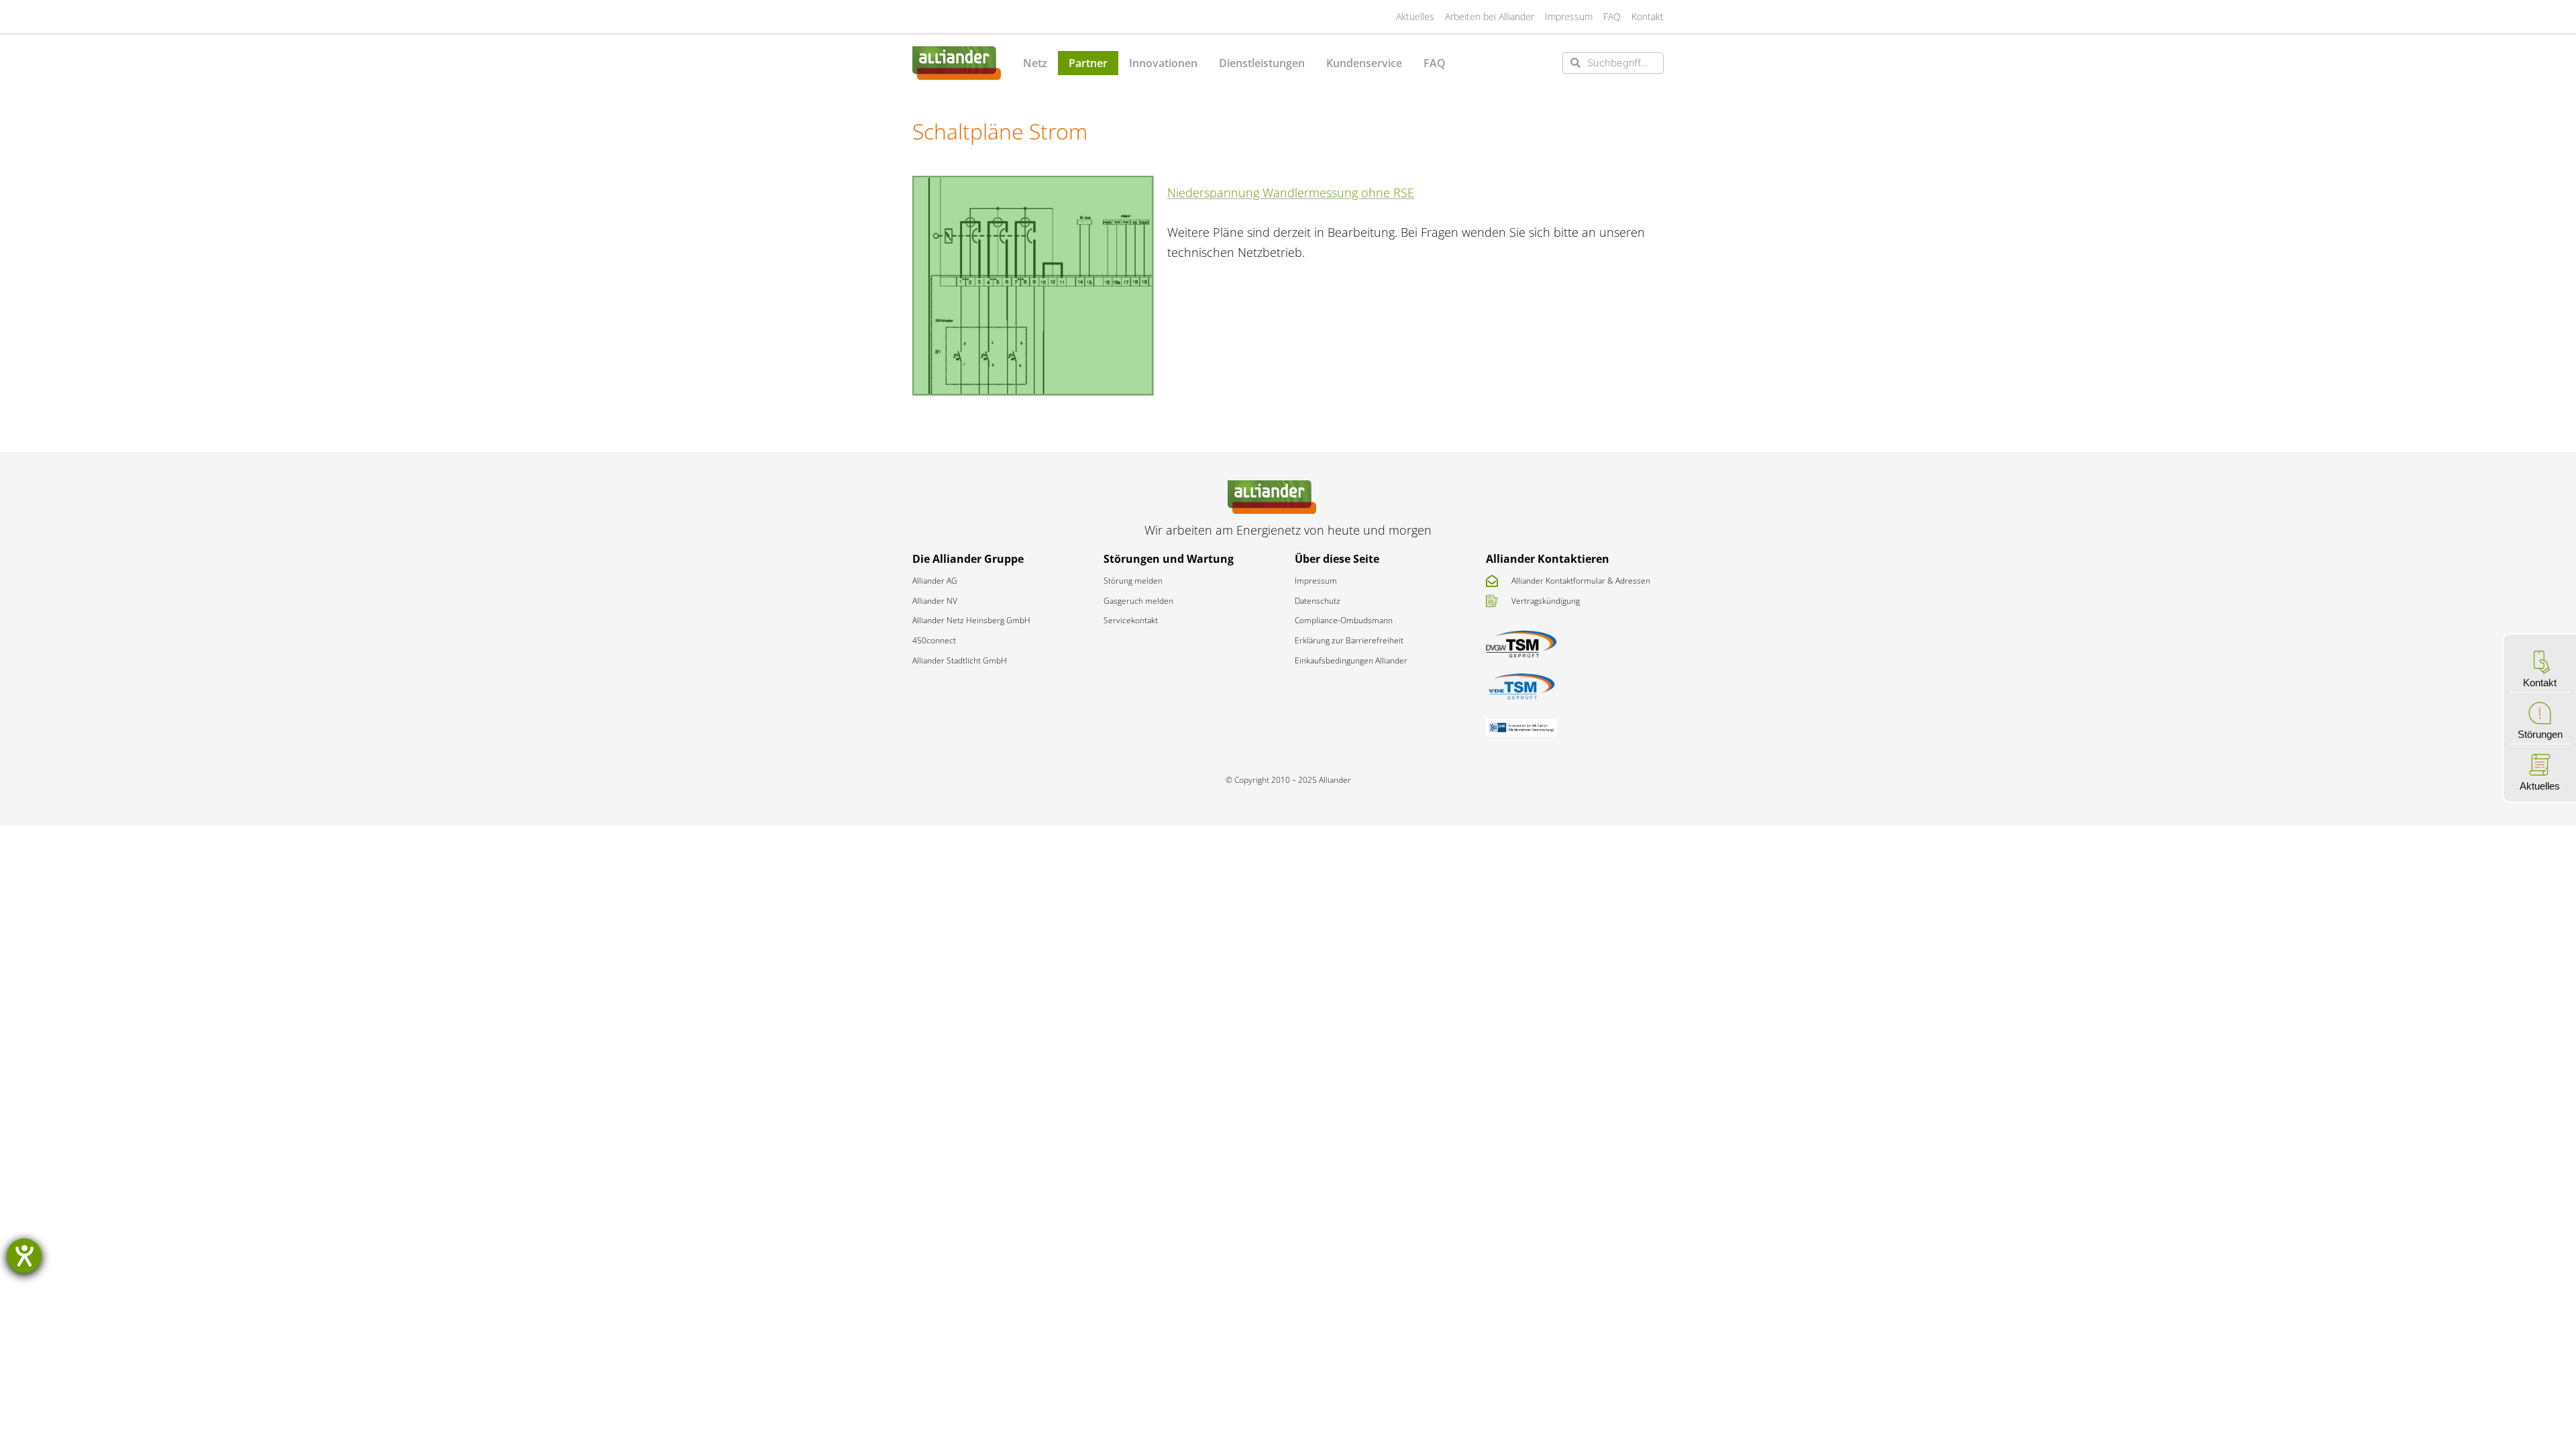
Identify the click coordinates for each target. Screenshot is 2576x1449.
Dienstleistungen (1262, 63)
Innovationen (1163, 63)
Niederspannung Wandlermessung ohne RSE (1291, 193)
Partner (1088, 63)
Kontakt (2540, 683)
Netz (1035, 63)
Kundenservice (1364, 63)
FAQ (1435, 63)
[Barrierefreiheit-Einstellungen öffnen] (24, 1256)
